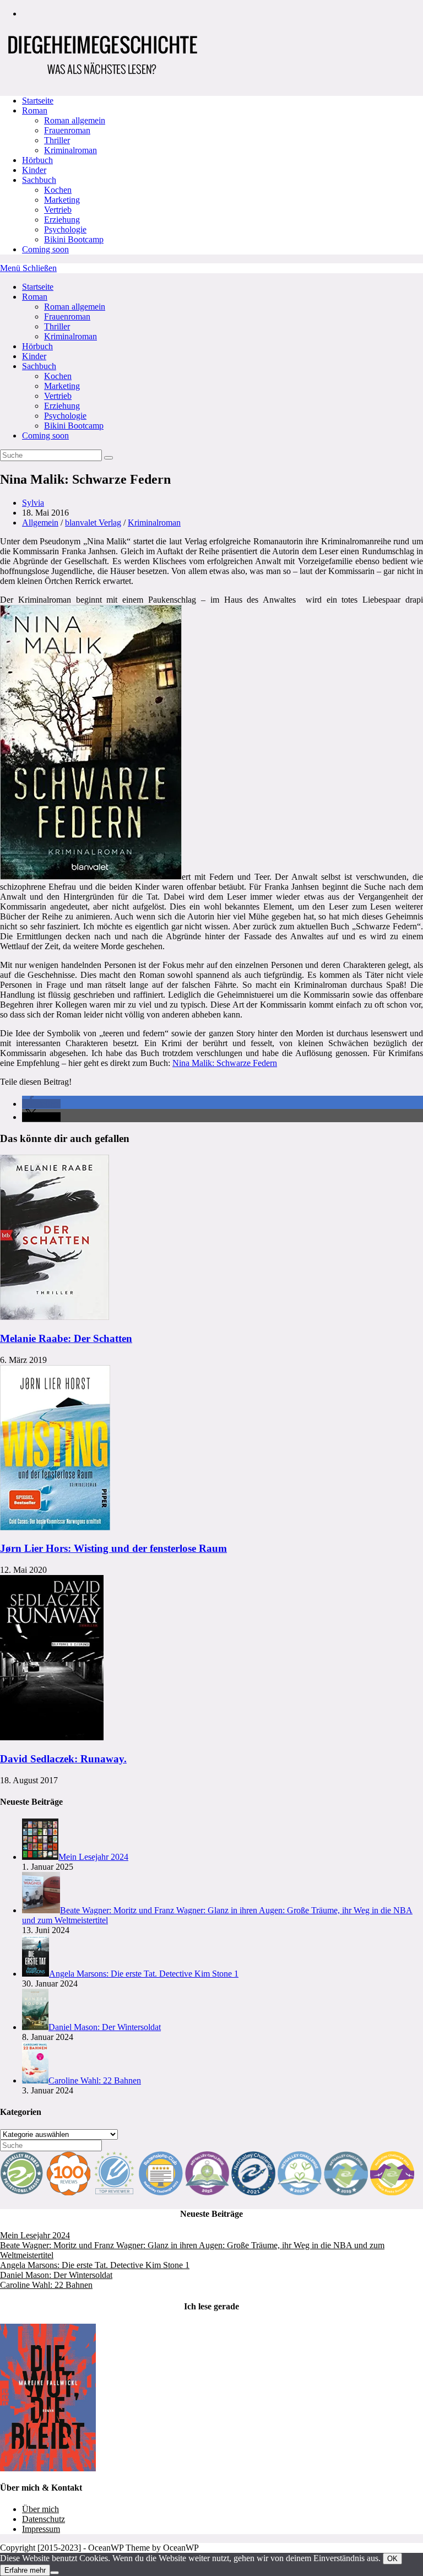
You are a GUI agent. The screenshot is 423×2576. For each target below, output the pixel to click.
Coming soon (45, 435)
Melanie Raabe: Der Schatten (66, 1338)
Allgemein (40, 523)
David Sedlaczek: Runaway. (63, 1759)
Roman (35, 297)
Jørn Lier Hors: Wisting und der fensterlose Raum (113, 1548)
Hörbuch (37, 346)
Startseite (38, 287)
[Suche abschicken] (109, 458)
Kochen (58, 376)
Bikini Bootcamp (74, 426)
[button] (41, 1104)
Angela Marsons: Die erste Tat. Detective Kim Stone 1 (95, 2265)
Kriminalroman (70, 336)
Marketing (62, 386)
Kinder (34, 356)
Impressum (41, 2529)
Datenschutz (44, 2519)
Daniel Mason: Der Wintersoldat (56, 2275)
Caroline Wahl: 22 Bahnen (46, 2285)
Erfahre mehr (25, 2570)
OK (392, 2559)
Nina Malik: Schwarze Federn (225, 1063)
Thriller (57, 326)
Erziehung (62, 406)
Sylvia (33, 503)
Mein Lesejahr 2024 (35, 2235)
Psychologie (65, 416)
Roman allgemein (75, 307)
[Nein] (55, 2573)
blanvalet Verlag (93, 523)
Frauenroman (67, 316)
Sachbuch (39, 366)
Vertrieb (58, 396)
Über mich (40, 2509)
